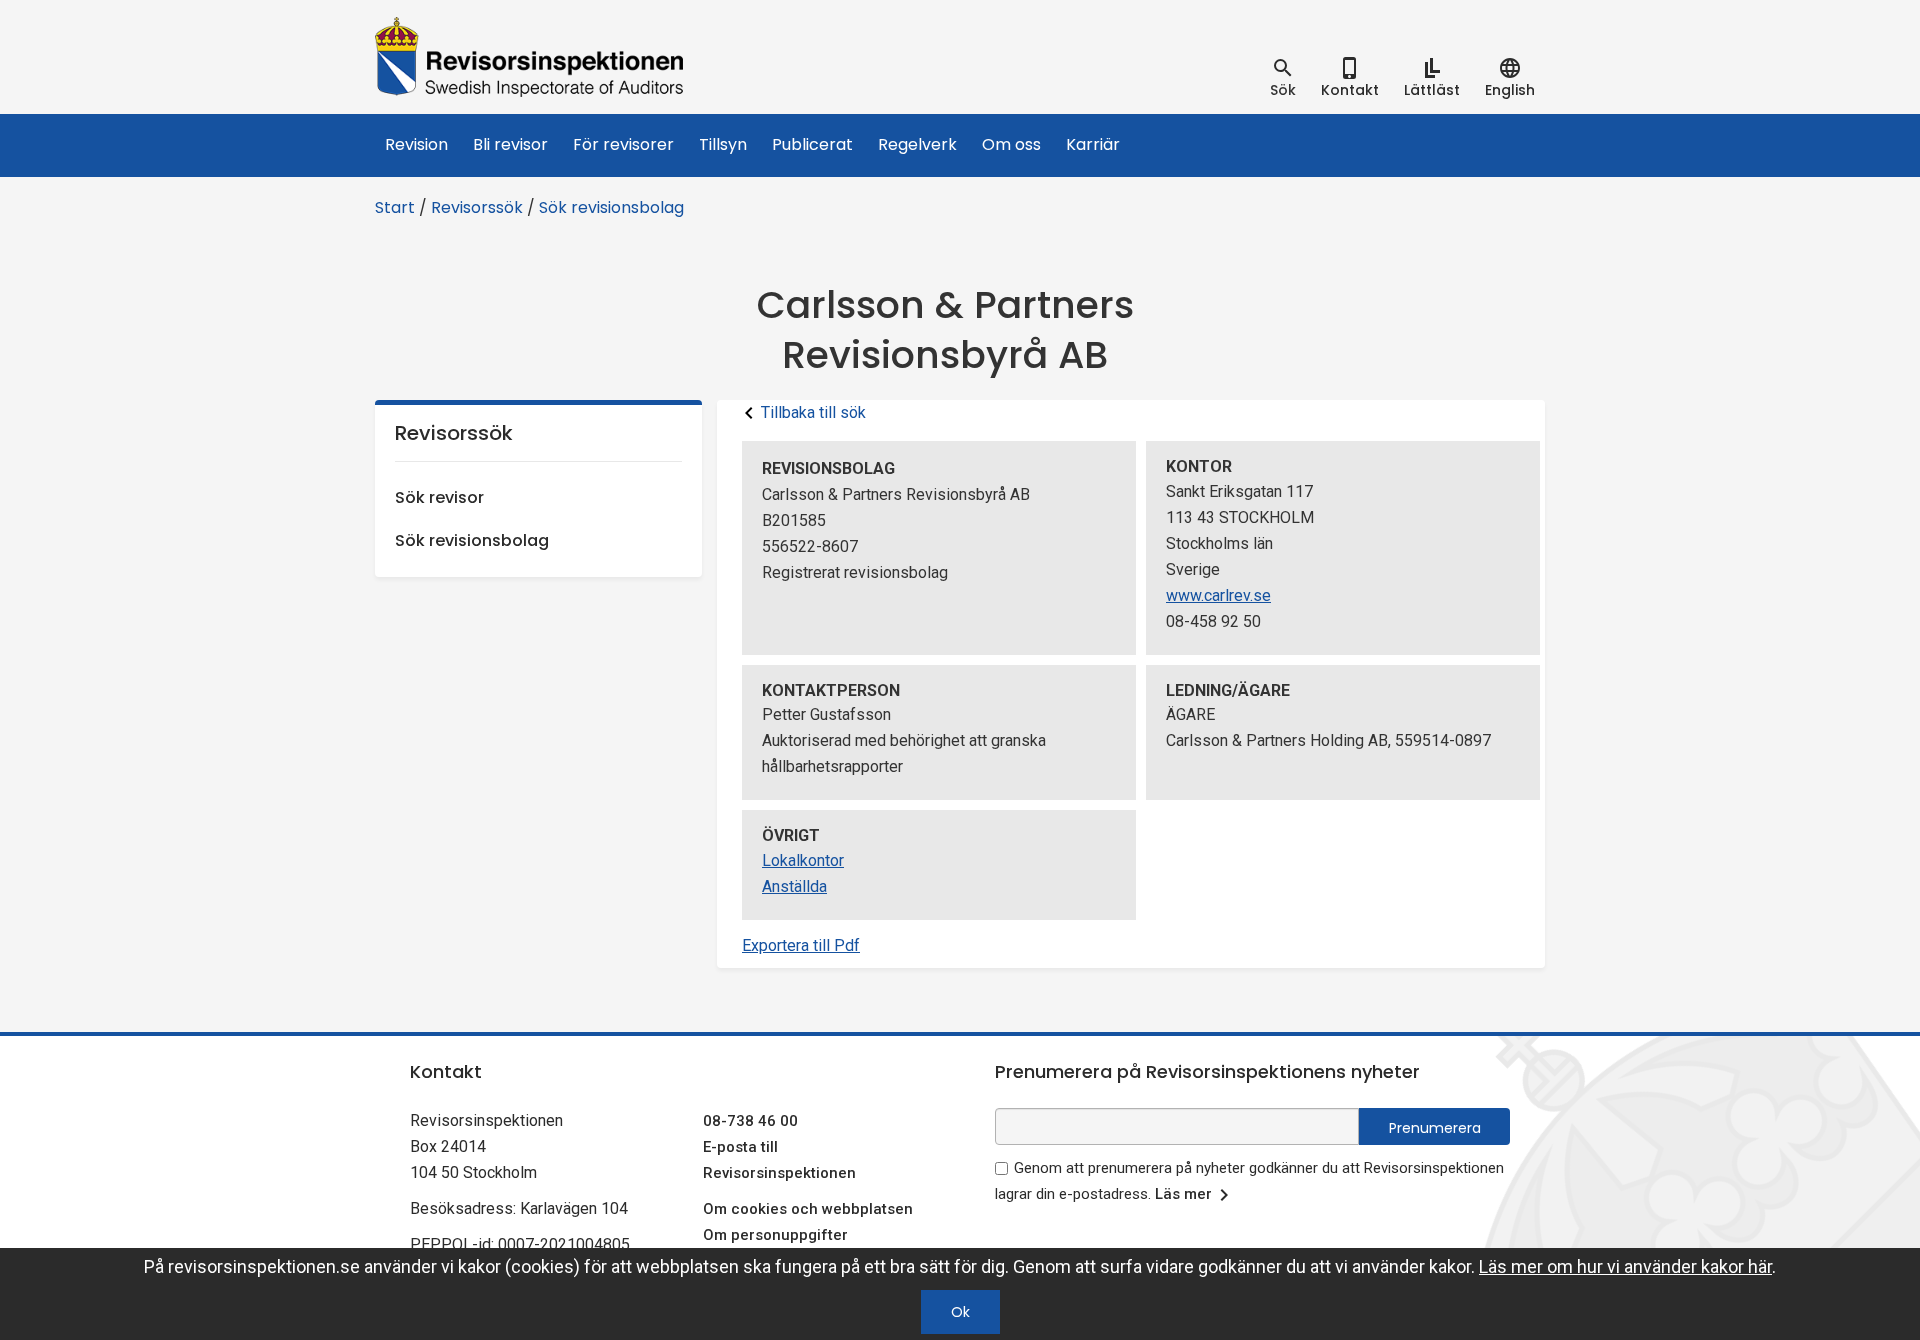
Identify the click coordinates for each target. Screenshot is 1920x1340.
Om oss (1011, 144)
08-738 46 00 (750, 1121)
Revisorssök (477, 207)
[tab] (1283, 78)
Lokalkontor (803, 860)
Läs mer (1183, 1194)
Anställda (794, 886)
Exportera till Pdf (801, 945)
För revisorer (623, 144)
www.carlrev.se (1218, 595)
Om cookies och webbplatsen (808, 1209)
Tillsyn (723, 144)
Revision (416, 144)
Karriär (1093, 144)
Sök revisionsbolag (611, 207)
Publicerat (812, 144)
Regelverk (917, 144)
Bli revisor (510, 144)
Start (395, 207)
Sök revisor (439, 497)
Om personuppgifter (775, 1235)
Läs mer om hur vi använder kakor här (1625, 1266)
